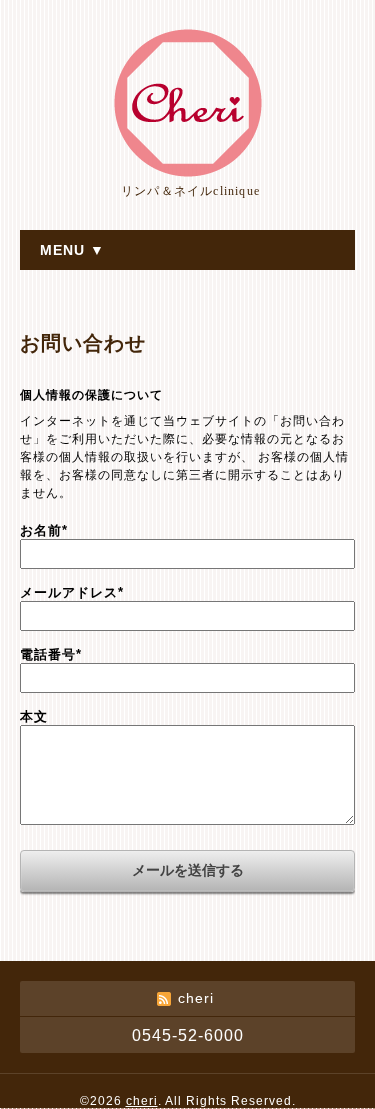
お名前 (44, 530)
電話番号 (51, 654)
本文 (34, 716)
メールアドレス (72, 592)
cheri (142, 1101)
